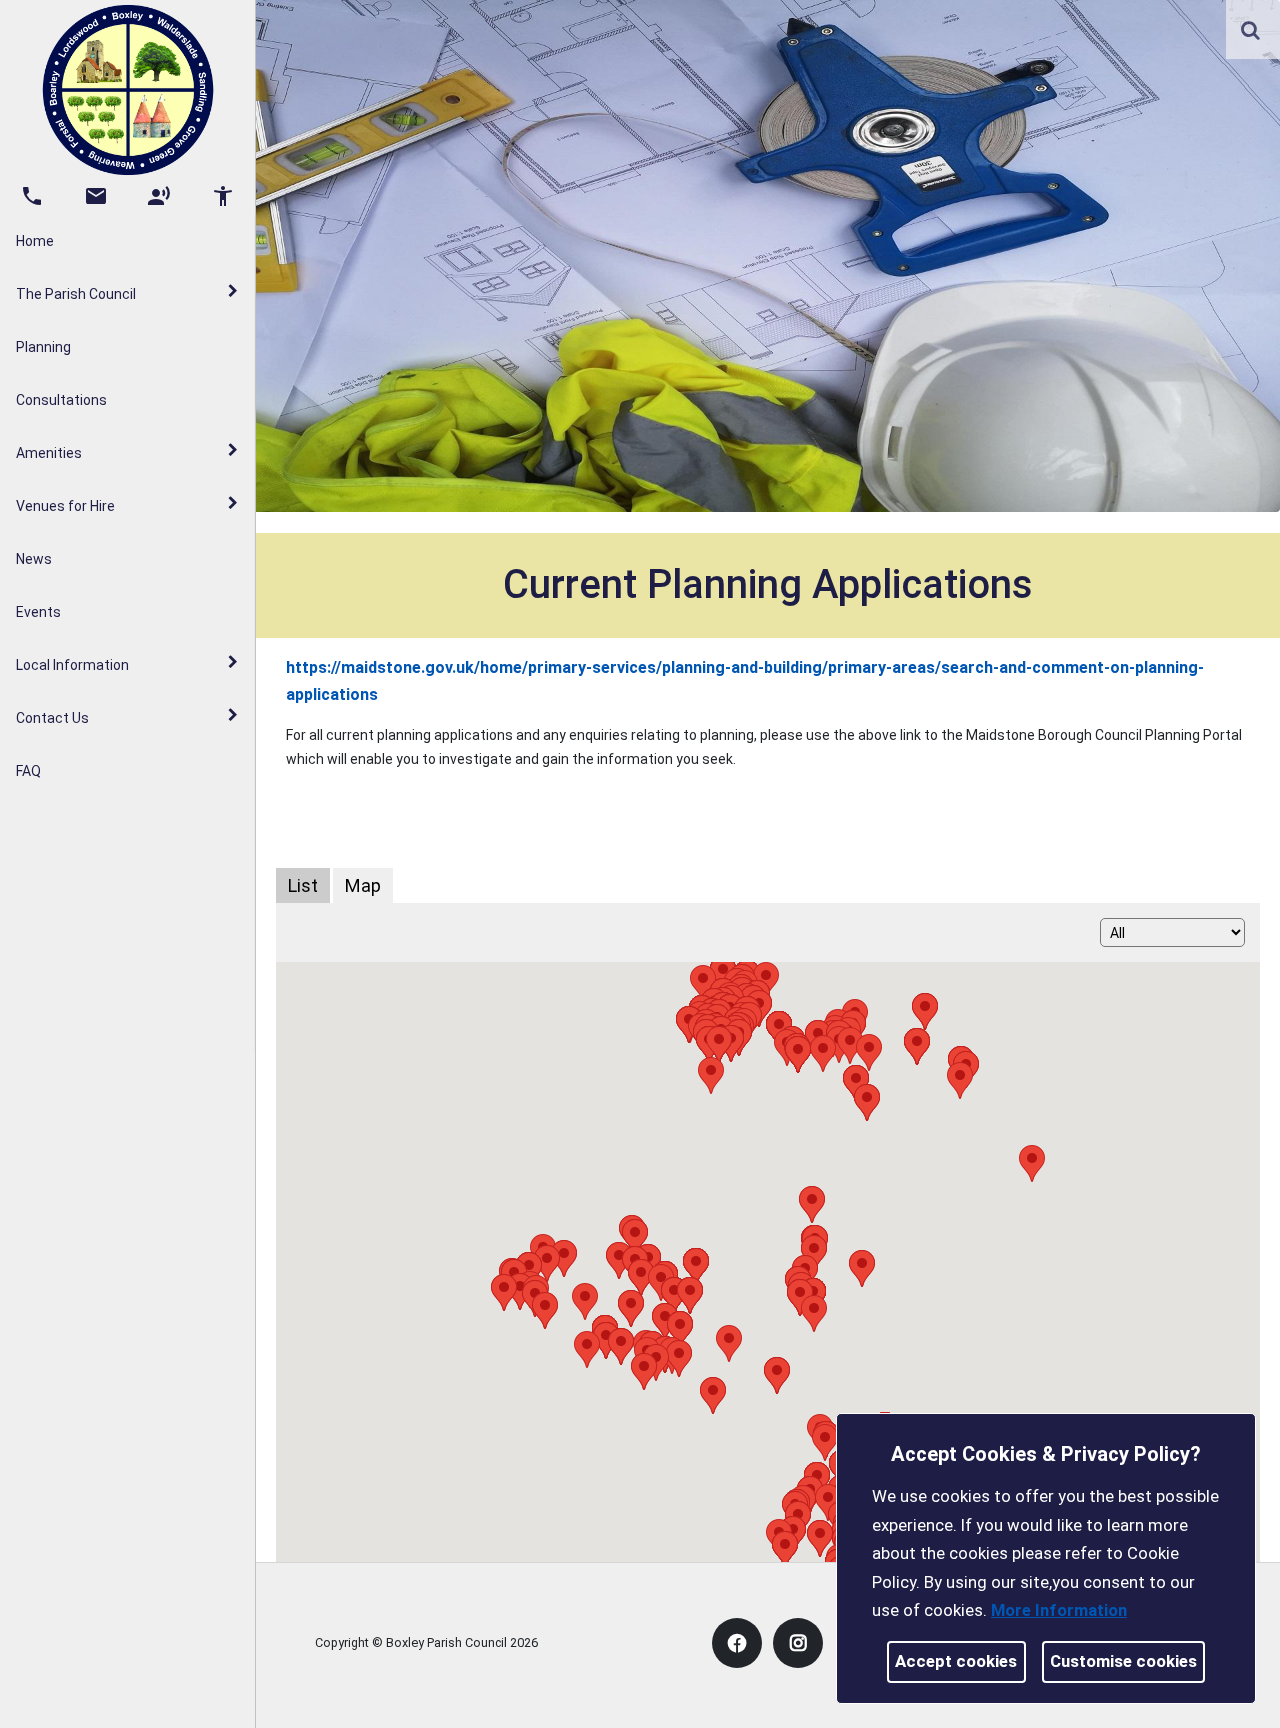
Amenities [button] (49, 453)
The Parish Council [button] (76, 294)
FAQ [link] (28, 771)
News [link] (34, 559)
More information (1059, 1610)
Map (363, 885)
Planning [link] (43, 347)
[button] (1252, 32)
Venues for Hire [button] (65, 506)
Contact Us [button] (52, 718)
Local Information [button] (72, 665)
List (303, 885)
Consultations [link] (61, 400)
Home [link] (35, 241)
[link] (1250, 30)
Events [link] (38, 612)
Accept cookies (956, 1661)
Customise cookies (1123, 1661)
